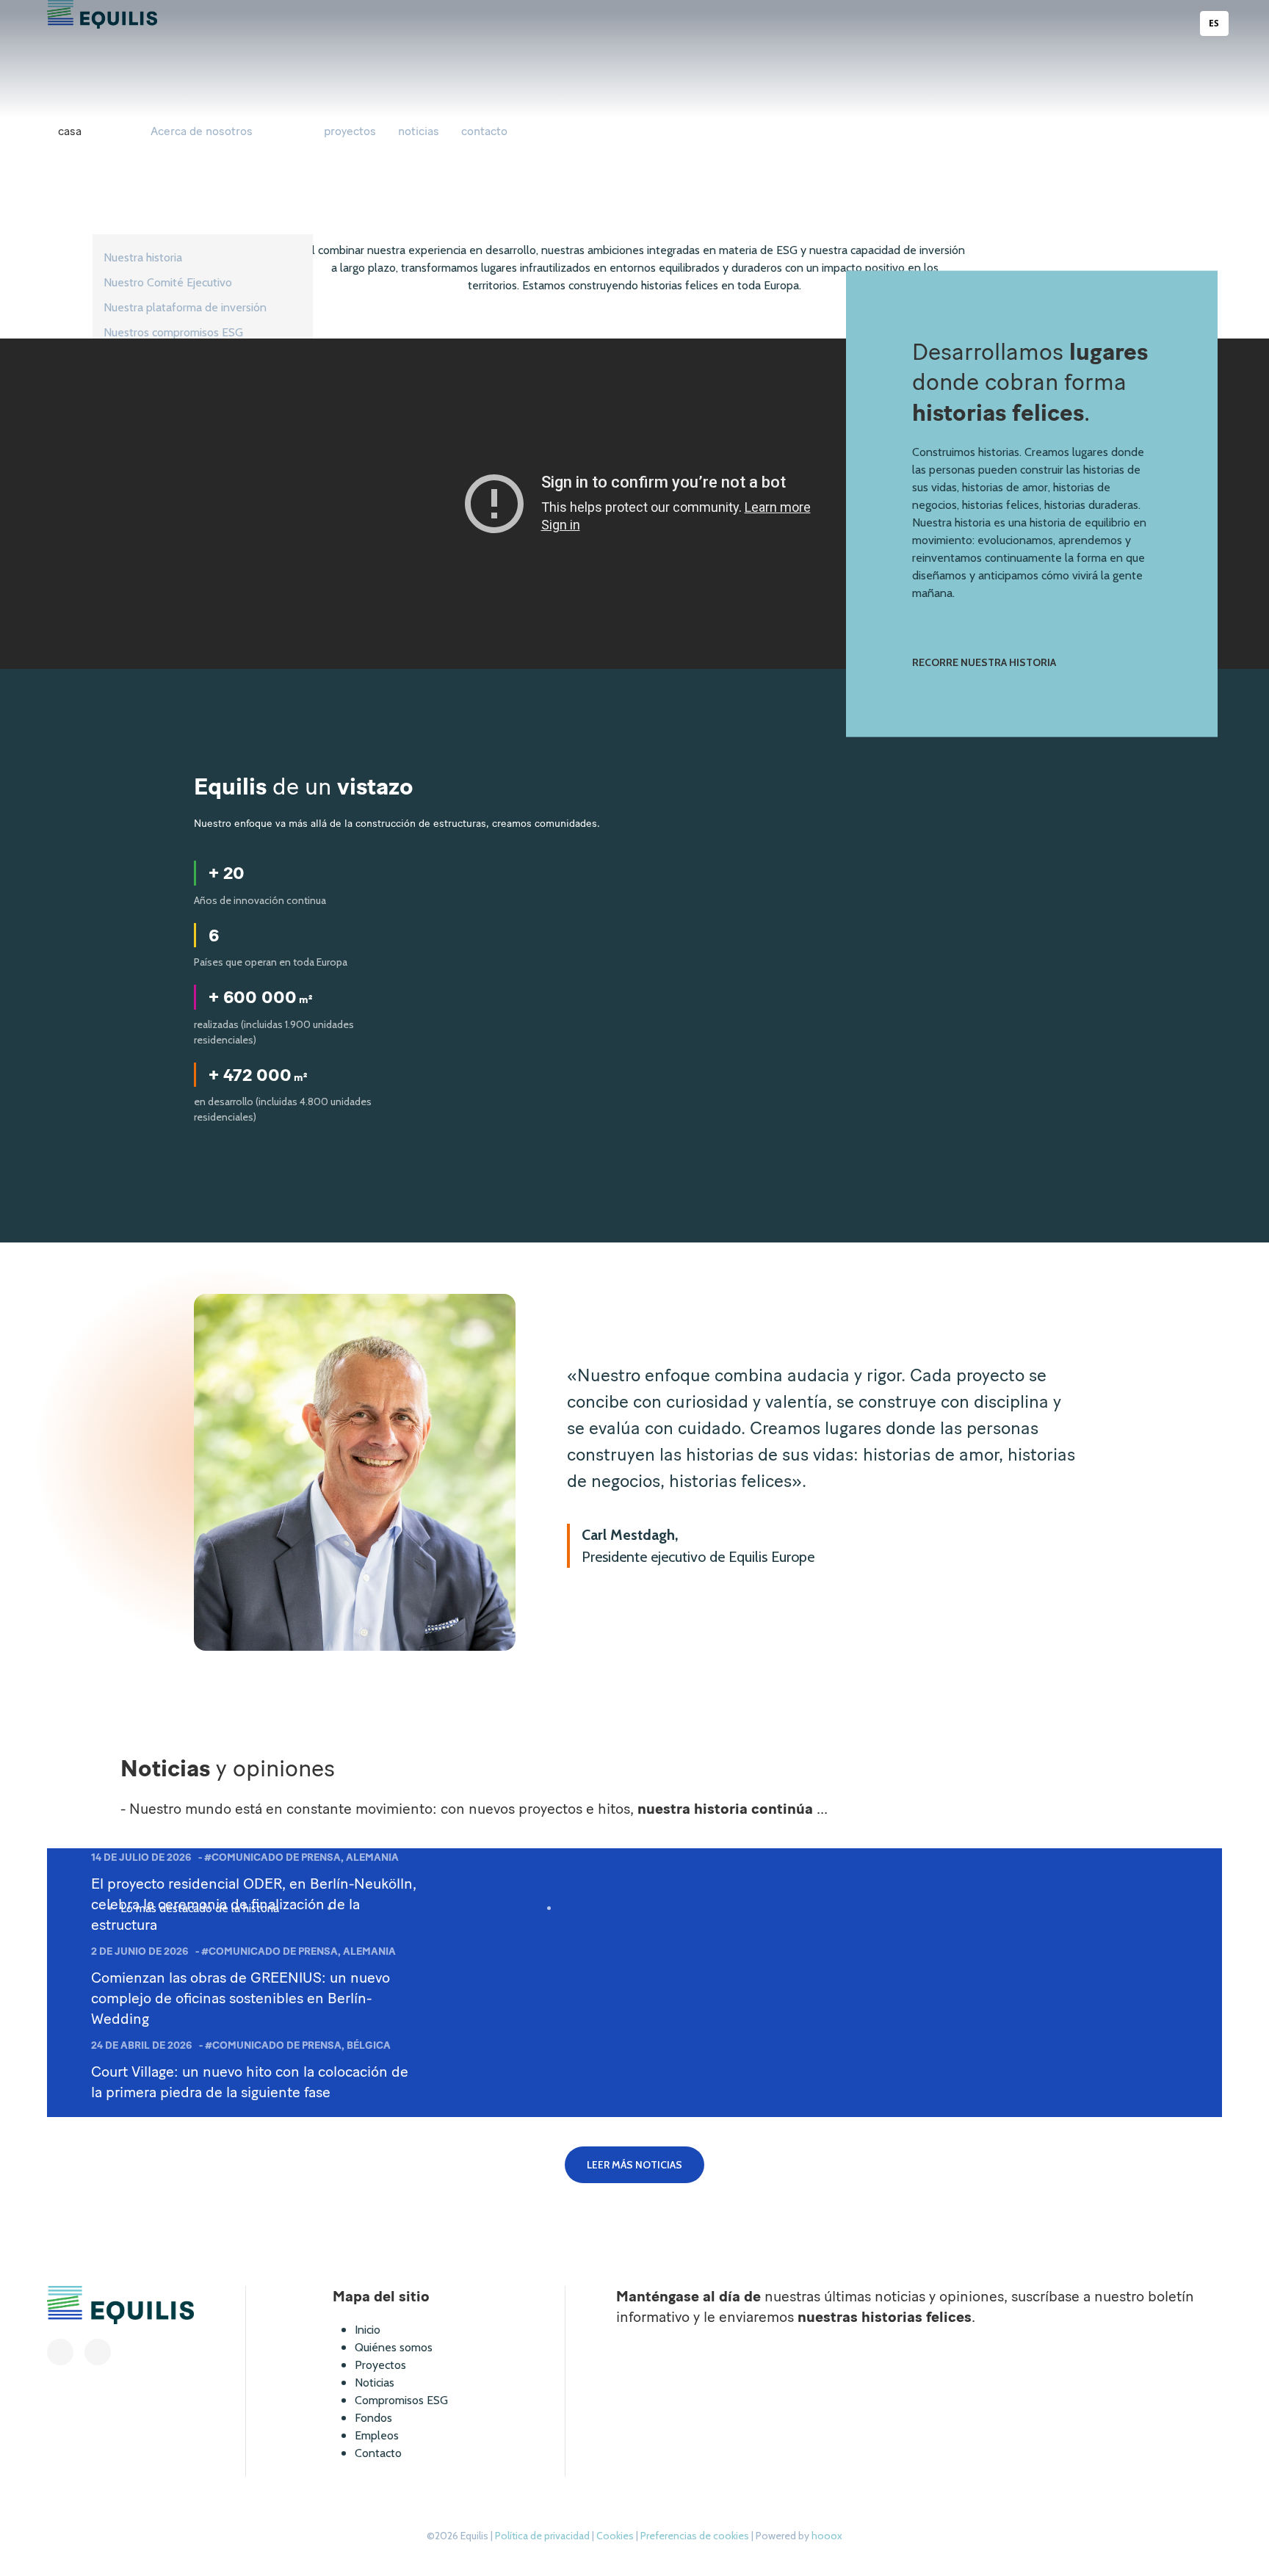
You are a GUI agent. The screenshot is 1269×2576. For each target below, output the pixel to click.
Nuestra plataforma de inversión (185, 307)
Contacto (378, 2453)
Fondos (373, 2418)
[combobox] (1215, 23)
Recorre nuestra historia (984, 662)
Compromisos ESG (401, 2400)
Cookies (616, 2536)
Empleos (377, 2435)
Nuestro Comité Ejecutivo (168, 282)
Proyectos (380, 2365)
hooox (827, 2536)
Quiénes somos (394, 2347)
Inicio (368, 2330)
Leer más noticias (634, 2165)
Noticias (375, 2383)
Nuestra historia (143, 257)
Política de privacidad (543, 2536)
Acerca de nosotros (202, 131)
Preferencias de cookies (696, 2536)
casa (70, 131)
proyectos (350, 131)
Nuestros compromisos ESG (173, 332)
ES (1214, 23)
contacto (484, 131)
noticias (419, 131)
